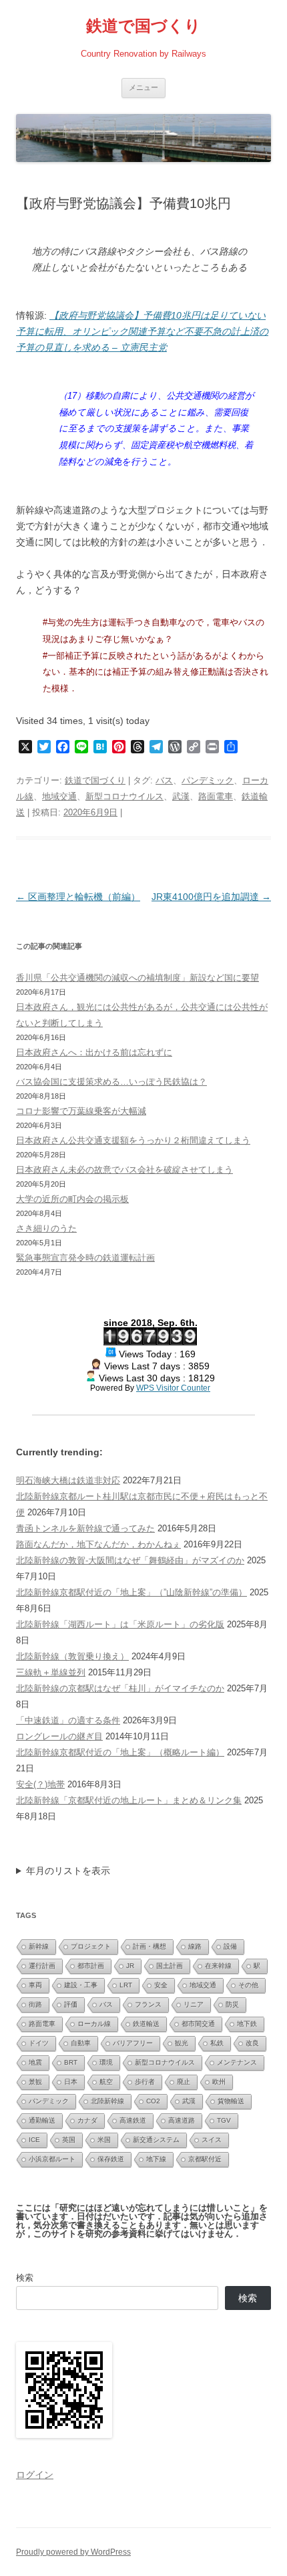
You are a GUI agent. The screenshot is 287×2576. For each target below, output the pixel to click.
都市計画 (91, 1966)
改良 (252, 2043)
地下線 (156, 2159)
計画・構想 (150, 1946)
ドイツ (39, 2043)
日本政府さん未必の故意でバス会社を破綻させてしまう (124, 1170)
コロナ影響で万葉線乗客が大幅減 (81, 1111)
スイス (212, 2140)
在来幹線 (218, 1966)
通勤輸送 (42, 2120)
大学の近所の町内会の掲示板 (72, 1199)
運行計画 (42, 1966)
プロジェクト (91, 1946)
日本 (71, 2082)
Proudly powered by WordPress (73, 2552)
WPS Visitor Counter (173, 1388)
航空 (106, 2082)
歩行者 (145, 2082)
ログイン (35, 2475)
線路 (195, 1946)
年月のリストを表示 (68, 1871)
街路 (35, 2004)
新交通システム (156, 2140)
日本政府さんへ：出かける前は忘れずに (94, 1052)
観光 (182, 2043)
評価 (71, 2004)
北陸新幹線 (107, 2101)
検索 (25, 2278)
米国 (104, 2140)
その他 (248, 1985)
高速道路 (182, 2120)
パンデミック (208, 780)
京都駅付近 (205, 2159)
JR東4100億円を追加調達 (211, 897)
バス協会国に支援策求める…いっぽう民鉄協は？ (111, 1082)
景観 (35, 2082)
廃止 (184, 2082)
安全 (161, 1985)
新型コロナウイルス (124, 796)
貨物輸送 (231, 2101)
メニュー (143, 87)
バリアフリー (133, 2043)
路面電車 (216, 796)
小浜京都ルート (52, 2159)
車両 (35, 1985)
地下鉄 (247, 2024)
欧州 (219, 2082)
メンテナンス (237, 2062)
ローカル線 (94, 2024)
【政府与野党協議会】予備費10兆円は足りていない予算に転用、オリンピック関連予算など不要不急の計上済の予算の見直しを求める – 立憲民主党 (142, 331)
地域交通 (59, 796)
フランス (148, 2004)
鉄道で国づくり (143, 26)
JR (130, 1966)
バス (164, 780)
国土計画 (170, 1966)
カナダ (87, 2120)
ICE (34, 2140)
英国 (69, 2140)
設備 (230, 1946)
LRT (126, 1985)
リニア (194, 2004)
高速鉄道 (133, 2120)
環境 (106, 2062)
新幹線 (39, 1946)
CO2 (153, 2101)
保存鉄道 (111, 2159)
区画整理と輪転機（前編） (78, 897)
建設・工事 (81, 1985)
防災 (232, 2004)
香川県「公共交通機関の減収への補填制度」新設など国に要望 (137, 978)
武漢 (181, 796)
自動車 (81, 2043)
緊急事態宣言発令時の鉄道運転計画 (85, 1258)
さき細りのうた (46, 1228)
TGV (224, 2120)
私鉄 (217, 2043)
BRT (71, 2062)
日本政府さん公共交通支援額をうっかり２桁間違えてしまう (133, 1140)
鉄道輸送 (146, 2024)
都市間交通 (198, 2024)
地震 (35, 2062)
